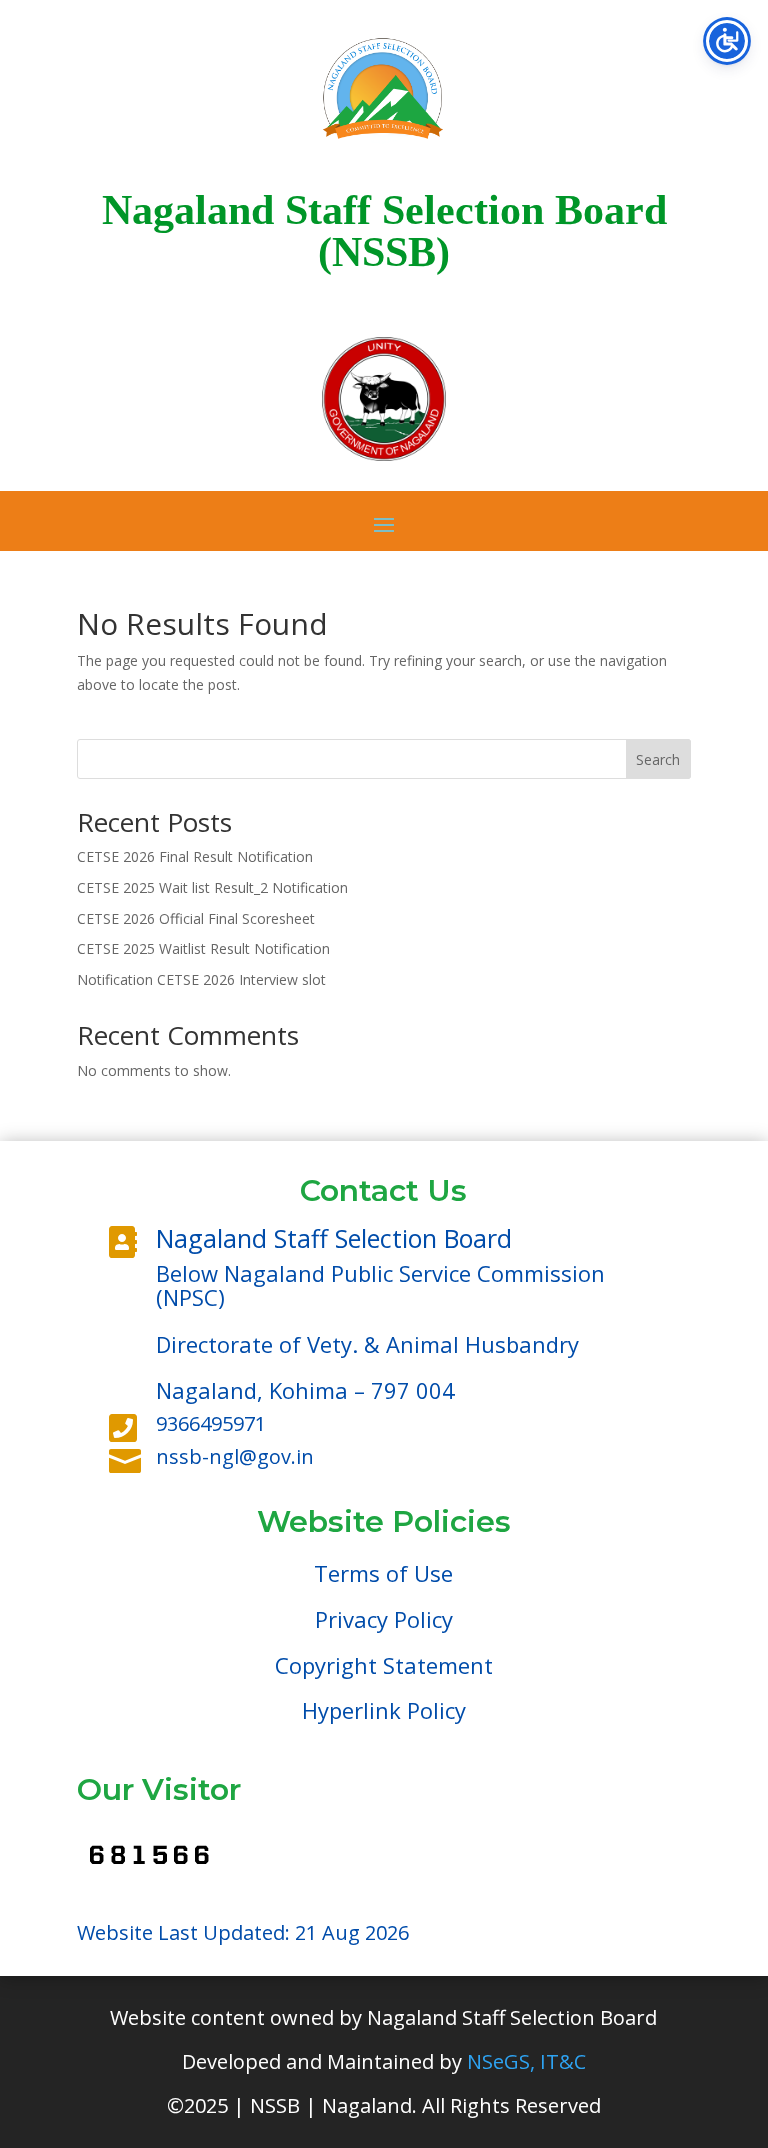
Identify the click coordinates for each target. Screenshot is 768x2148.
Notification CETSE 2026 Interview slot (201, 979)
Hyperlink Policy (384, 1710)
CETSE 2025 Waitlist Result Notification (203, 948)
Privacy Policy (384, 1619)
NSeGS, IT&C (526, 2061)
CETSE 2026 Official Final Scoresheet (196, 918)
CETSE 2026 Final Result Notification (195, 856)
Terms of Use (383, 1573)
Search (658, 759)
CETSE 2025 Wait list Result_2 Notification (212, 887)
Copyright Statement (384, 1665)
